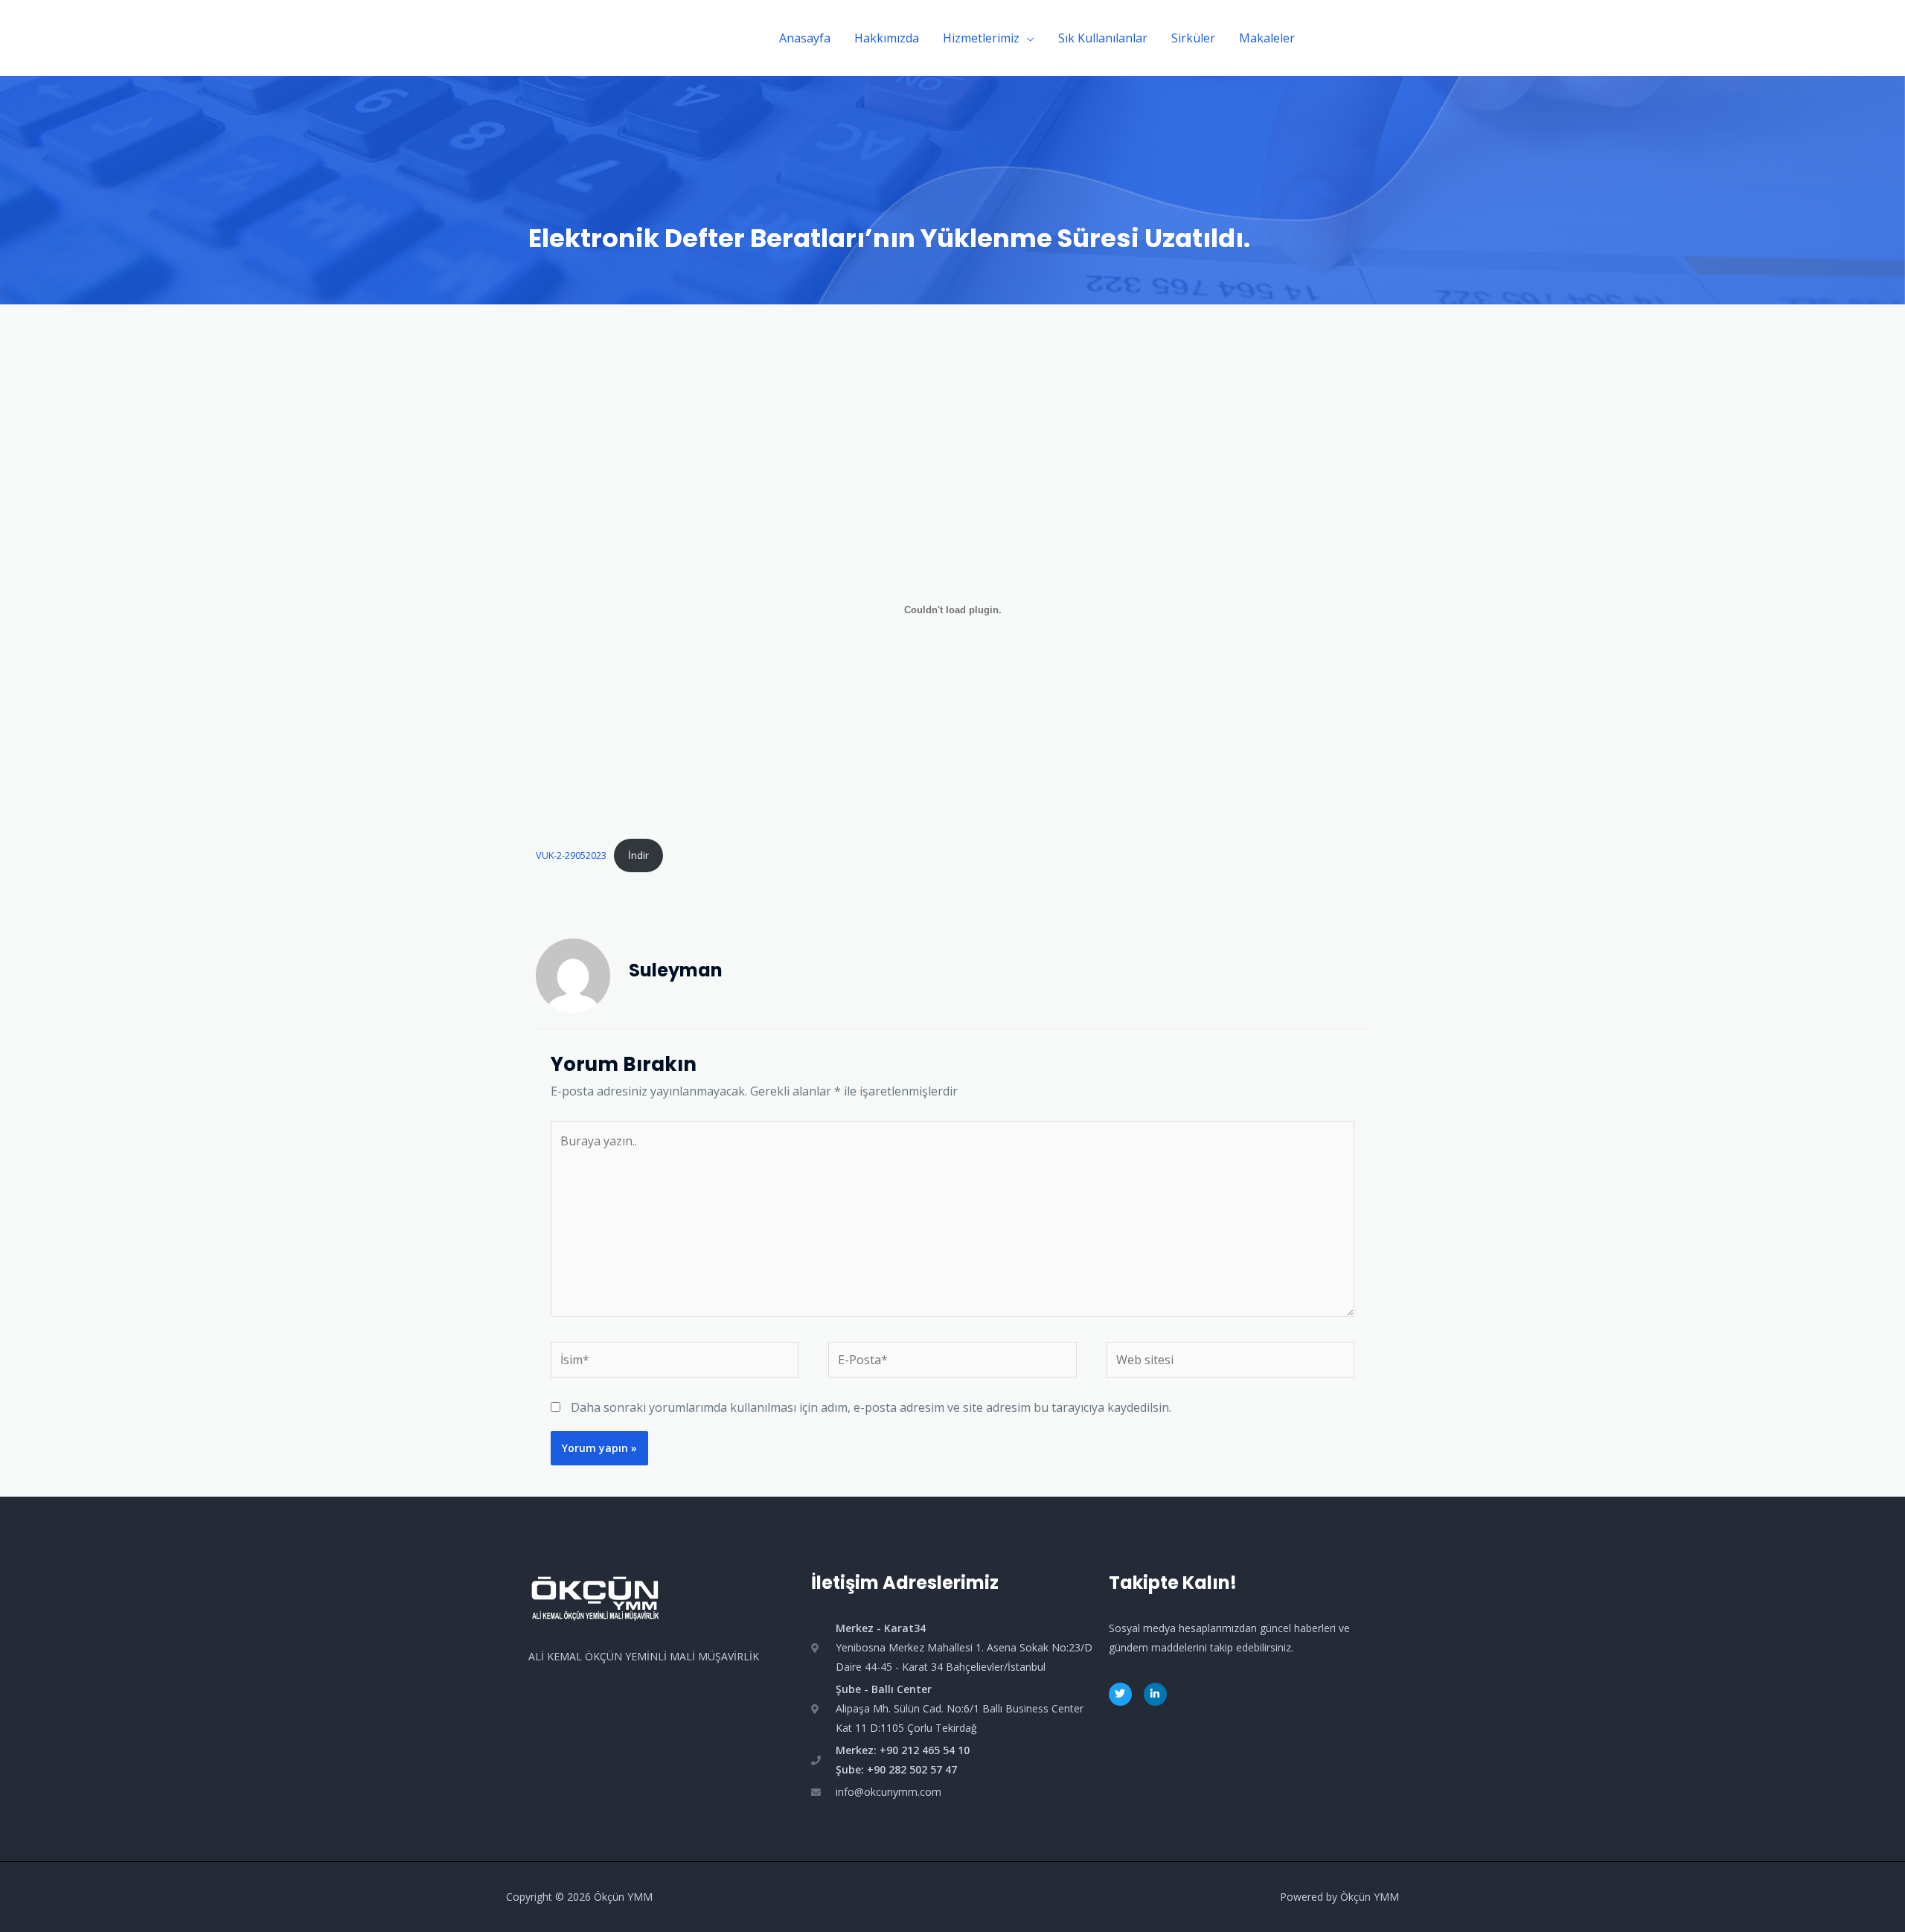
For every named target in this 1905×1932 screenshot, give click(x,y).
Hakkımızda (887, 38)
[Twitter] (1120, 1694)
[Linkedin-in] (1155, 1694)
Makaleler (1267, 38)
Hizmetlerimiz (981, 38)
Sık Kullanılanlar (1103, 38)
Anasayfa (805, 38)
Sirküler (1193, 38)
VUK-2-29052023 (571, 855)
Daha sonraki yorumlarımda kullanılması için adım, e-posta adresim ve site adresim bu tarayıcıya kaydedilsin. (871, 1407)
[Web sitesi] (1230, 1363)
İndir (638, 855)
